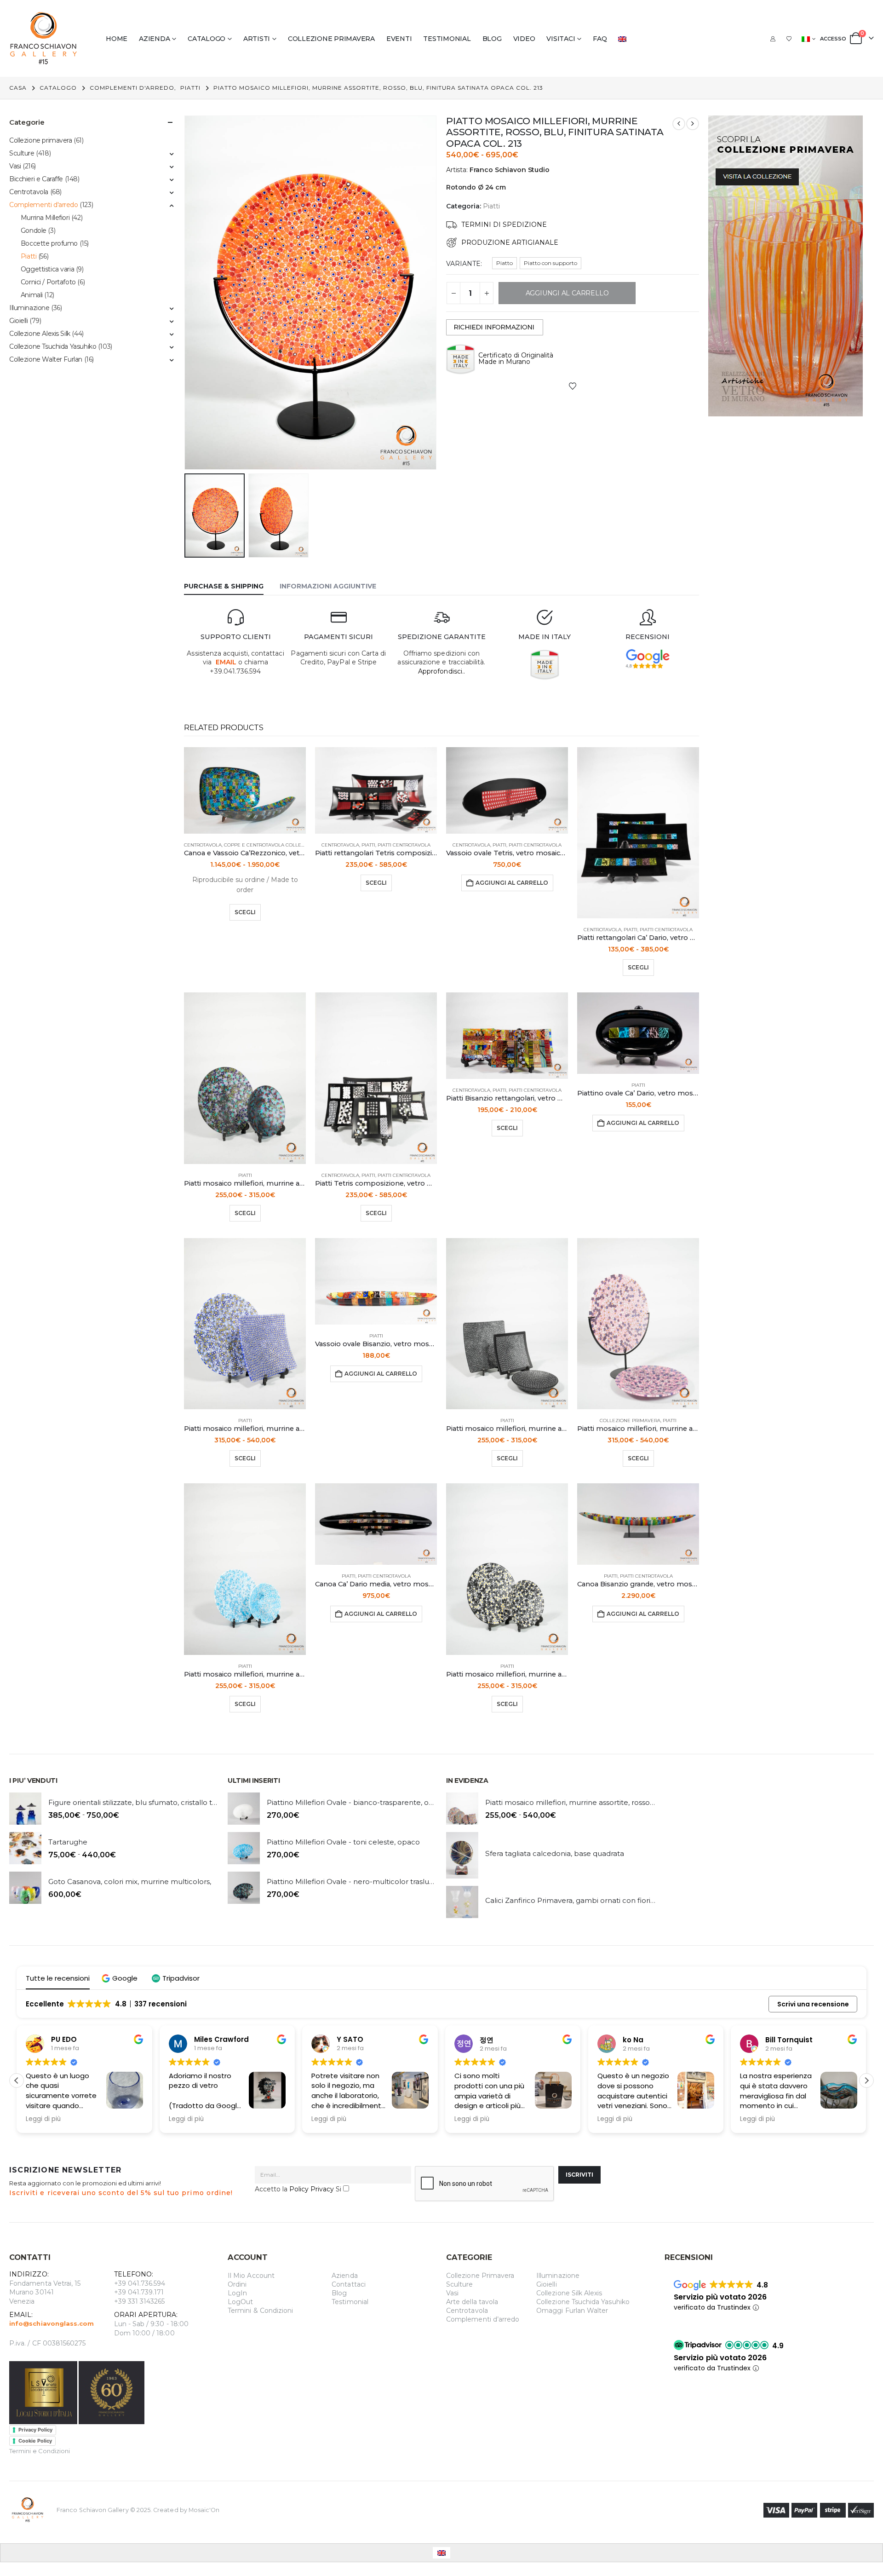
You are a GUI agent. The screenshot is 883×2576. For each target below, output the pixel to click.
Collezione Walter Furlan (46, 359)
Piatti (491, 206)
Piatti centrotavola (404, 845)
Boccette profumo (49, 243)
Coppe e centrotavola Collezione (270, 845)
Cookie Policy (35, 2441)
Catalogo (206, 39)
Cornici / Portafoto (48, 282)
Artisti (257, 39)
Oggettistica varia (47, 269)
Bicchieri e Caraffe (36, 179)
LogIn (237, 2293)
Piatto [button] (505, 263)
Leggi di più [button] (43, 2119)
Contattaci (349, 2284)
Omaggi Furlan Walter (572, 2311)
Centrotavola (203, 845)
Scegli (245, 912)
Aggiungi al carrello (512, 883)
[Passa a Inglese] (624, 39)
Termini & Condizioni (260, 2311)
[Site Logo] (44, 38)
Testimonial (447, 39)
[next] (693, 124)
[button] (186, 293)
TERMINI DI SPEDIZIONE (504, 225)
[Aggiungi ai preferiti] (573, 386)
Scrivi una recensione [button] (813, 2004)
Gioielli (19, 321)
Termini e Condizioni (40, 2451)
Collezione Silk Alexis (569, 2293)
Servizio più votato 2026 (720, 2297)
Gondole (34, 231)
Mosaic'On (204, 2510)
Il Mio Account (251, 2276)
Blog (492, 39)
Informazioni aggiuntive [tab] (328, 586)
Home (117, 39)
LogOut (240, 2302)
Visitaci (561, 39)
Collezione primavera (331, 39)
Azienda (154, 39)
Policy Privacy (312, 2189)
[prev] (679, 124)
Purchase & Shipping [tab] (224, 586)
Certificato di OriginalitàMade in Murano (516, 358)
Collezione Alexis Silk (40, 334)
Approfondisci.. (441, 671)
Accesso (833, 39)
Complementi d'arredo (44, 205)
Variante (463, 264)
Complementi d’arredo (483, 2319)
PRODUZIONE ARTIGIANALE (510, 242)
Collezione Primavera (480, 2276)
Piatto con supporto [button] (550, 263)
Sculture (22, 153)
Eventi (399, 39)
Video (524, 39)
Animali (32, 295)
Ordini (237, 2284)
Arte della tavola (472, 2302)
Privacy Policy (35, 2430)
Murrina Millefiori (45, 218)
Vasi (15, 166)
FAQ (600, 39)
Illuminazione (29, 308)
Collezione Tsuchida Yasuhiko (53, 346)
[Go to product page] (245, 790)
